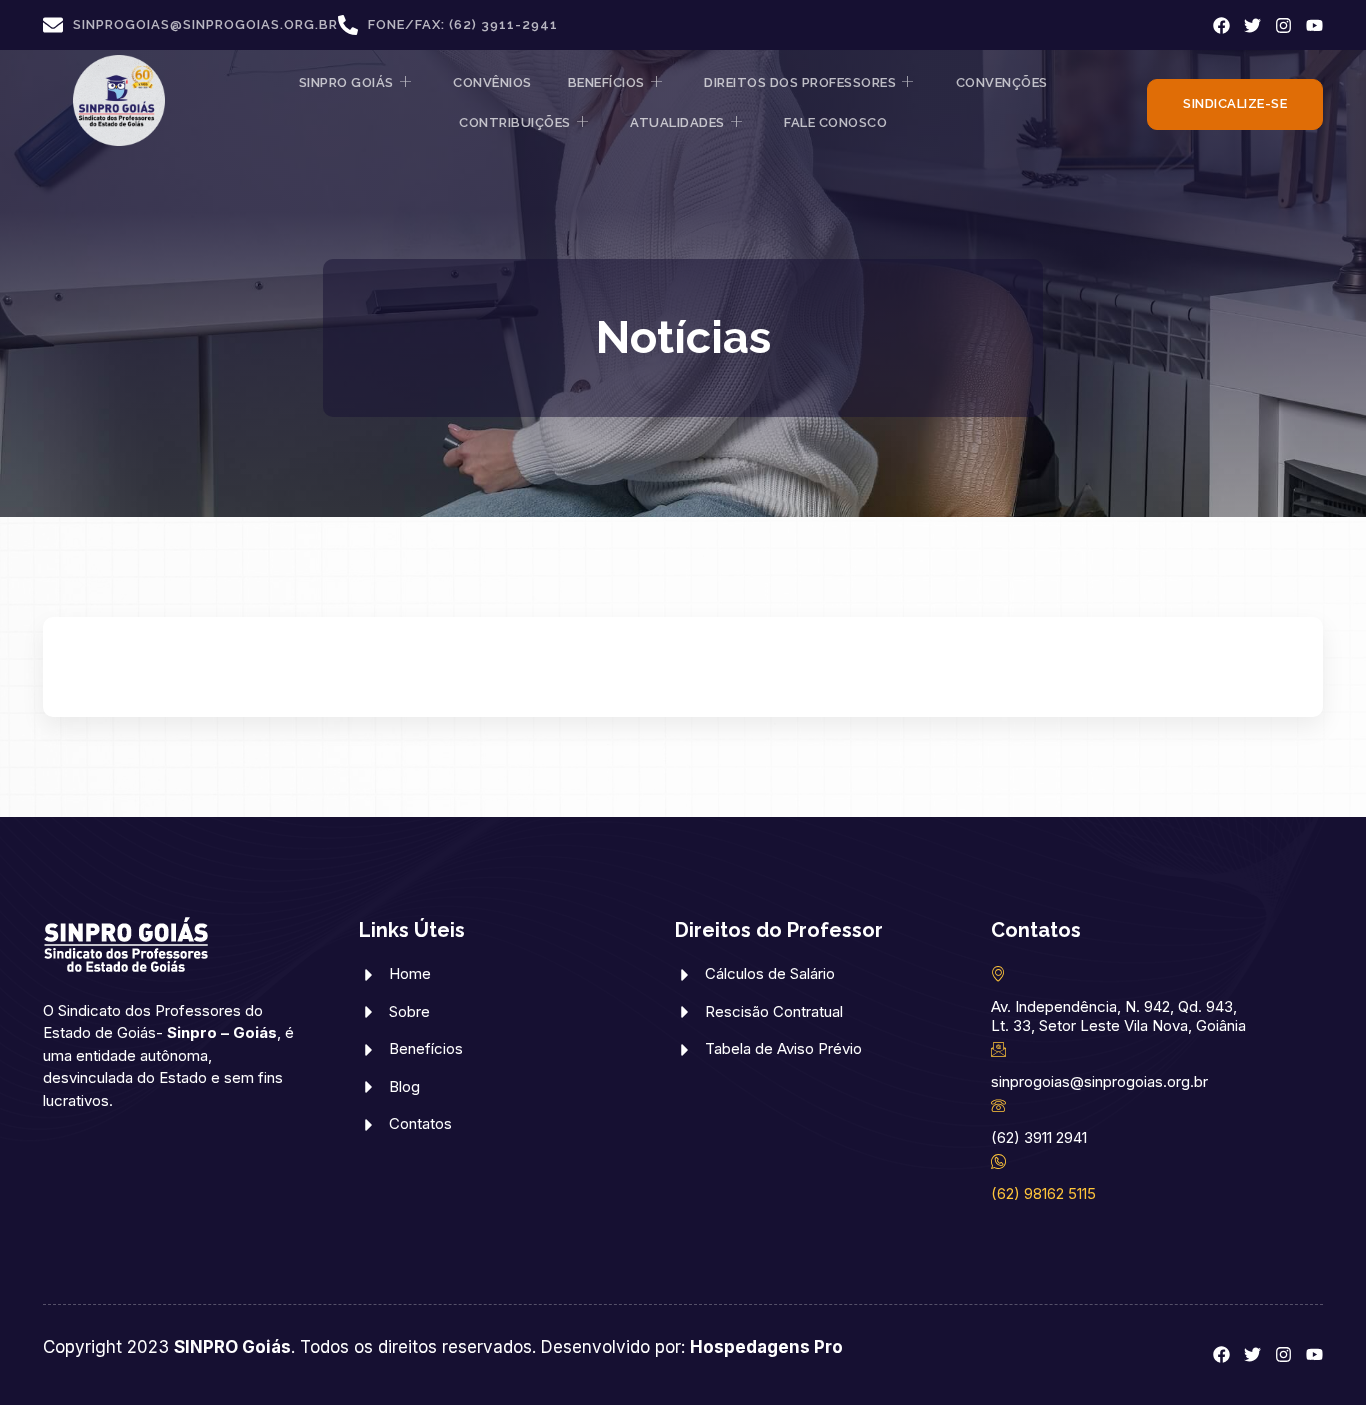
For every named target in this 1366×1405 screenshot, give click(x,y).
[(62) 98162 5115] (998, 1161)
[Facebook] (1221, 25)
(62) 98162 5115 (1043, 1193)
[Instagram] (1283, 25)
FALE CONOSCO (835, 122)
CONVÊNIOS (492, 82)
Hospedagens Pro (766, 1347)
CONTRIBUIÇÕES (515, 122)
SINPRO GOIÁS (346, 82)
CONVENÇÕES (1002, 82)
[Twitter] (1252, 25)
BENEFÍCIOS (606, 82)
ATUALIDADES (677, 122)
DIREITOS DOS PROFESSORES (800, 82)
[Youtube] (1314, 25)
